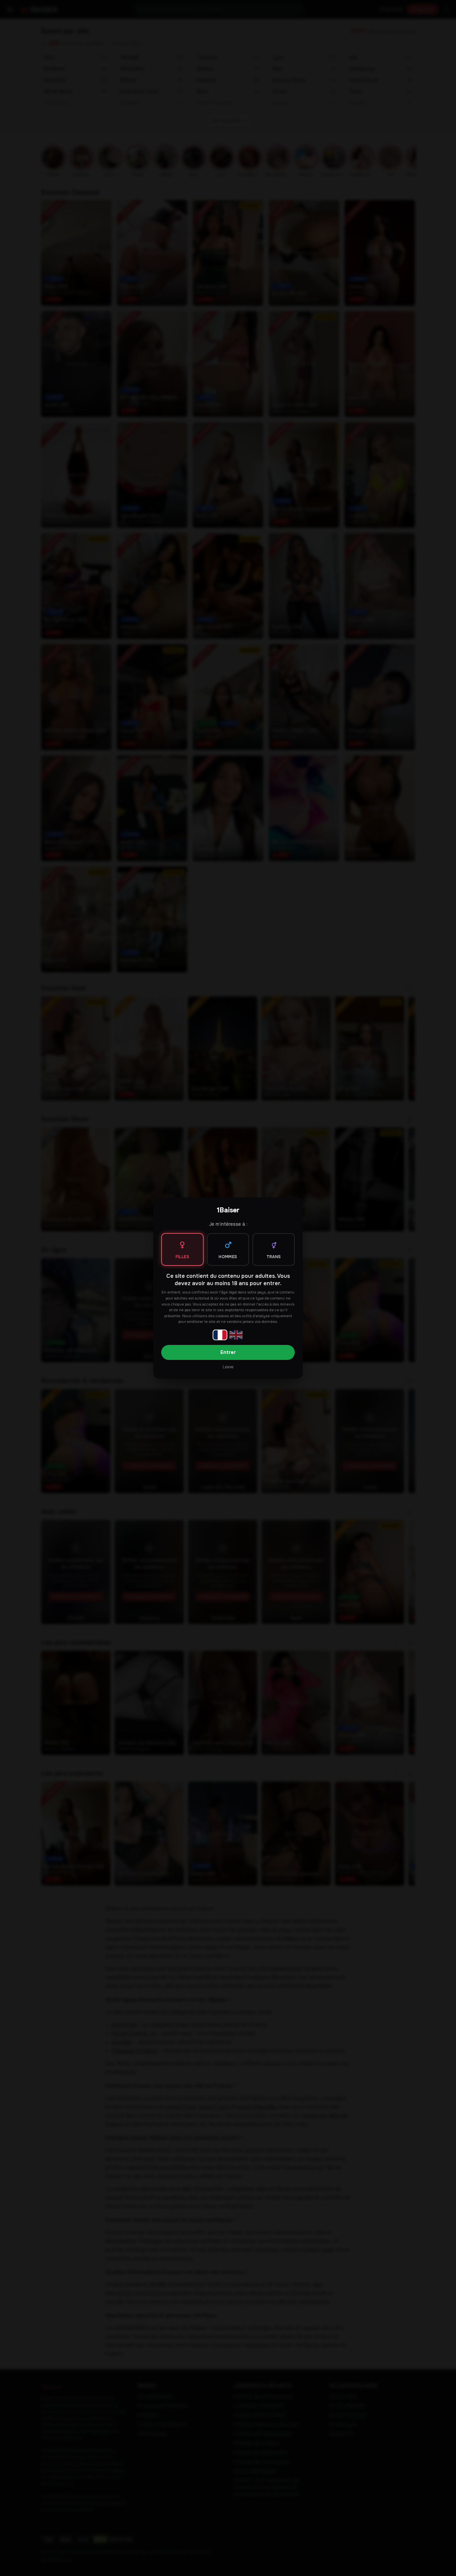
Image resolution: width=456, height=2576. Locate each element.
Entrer (228, 1352)
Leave (228, 1367)
